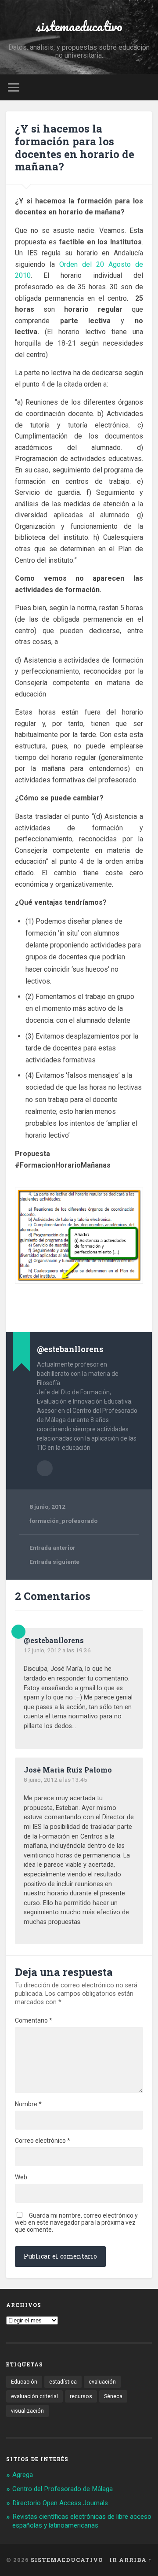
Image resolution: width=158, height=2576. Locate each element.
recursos (81, 2396)
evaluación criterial (34, 2396)
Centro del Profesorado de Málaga (63, 2489)
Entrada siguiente (54, 1562)
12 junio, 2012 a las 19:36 (57, 1650)
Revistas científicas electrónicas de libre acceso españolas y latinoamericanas (82, 2521)
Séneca (113, 2396)
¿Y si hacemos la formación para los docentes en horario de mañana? (75, 147)
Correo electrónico (43, 2141)
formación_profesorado (63, 1521)
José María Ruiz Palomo (68, 1770)
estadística (63, 2382)
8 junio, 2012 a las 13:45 (56, 1780)
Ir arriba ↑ (131, 2560)
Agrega (23, 2475)
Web (21, 2177)
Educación (24, 2382)
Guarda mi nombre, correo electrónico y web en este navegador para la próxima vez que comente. (76, 2222)
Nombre (28, 2104)
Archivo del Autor (45, 1468)
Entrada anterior (52, 1548)
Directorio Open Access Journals (60, 2503)
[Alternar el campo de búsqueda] (145, 87)
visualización (27, 2411)
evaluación (102, 2382)
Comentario (34, 2020)
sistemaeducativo (79, 26)
